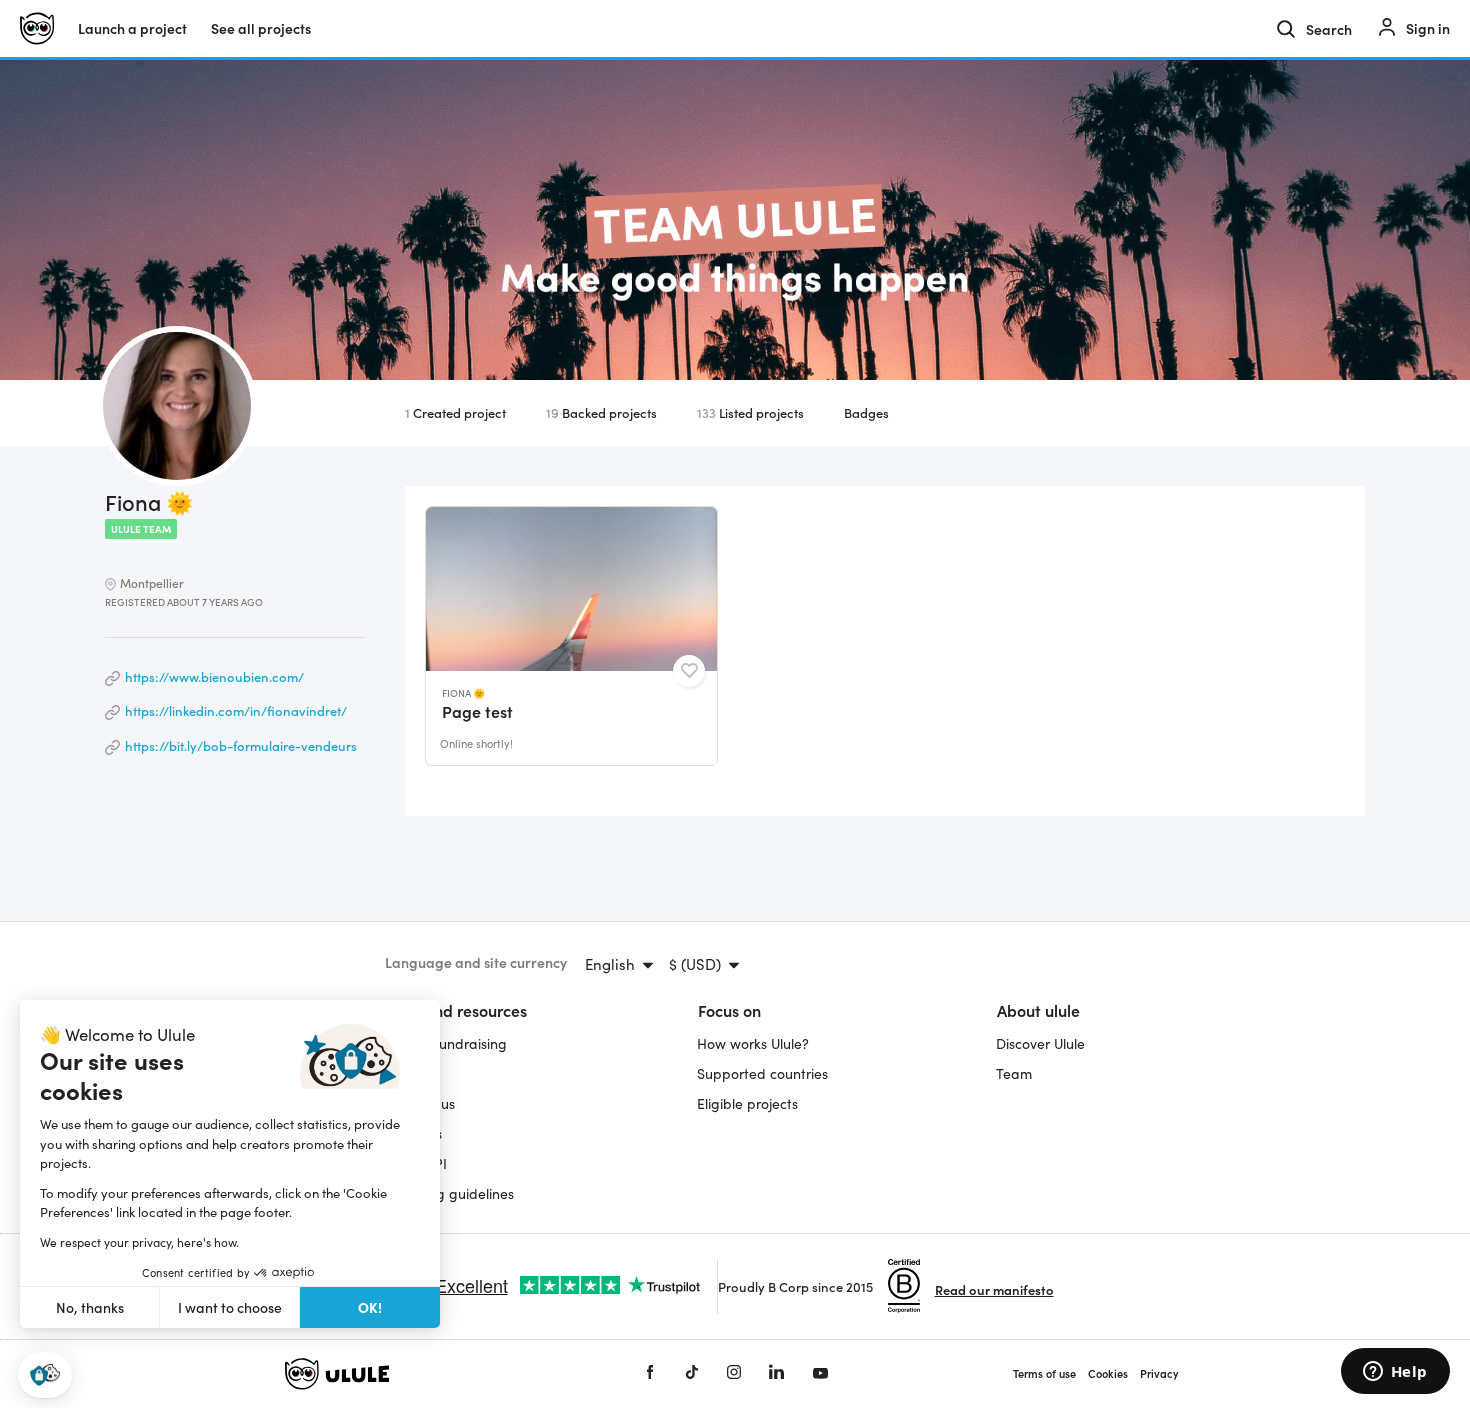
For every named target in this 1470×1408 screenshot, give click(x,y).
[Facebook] (650, 1373)
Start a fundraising (446, 1043)
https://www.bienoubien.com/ (214, 676)
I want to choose (230, 1307)
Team (1014, 1073)
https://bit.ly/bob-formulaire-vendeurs (241, 745)
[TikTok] (692, 1373)
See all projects (261, 28)
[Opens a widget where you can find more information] (1395, 1373)
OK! (370, 1307)
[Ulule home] (435, 1374)
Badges (866, 412)
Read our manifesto (994, 1289)
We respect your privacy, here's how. (139, 1242)
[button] (45, 1375)
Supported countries (762, 1073)
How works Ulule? (753, 1043)
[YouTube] (820, 1373)
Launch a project (132, 28)
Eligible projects (747, 1103)
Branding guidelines (449, 1193)
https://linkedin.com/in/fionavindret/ (236, 710)
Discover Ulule (1040, 1043)
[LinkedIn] (776, 1373)
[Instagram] (734, 1373)
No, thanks (90, 1307)
